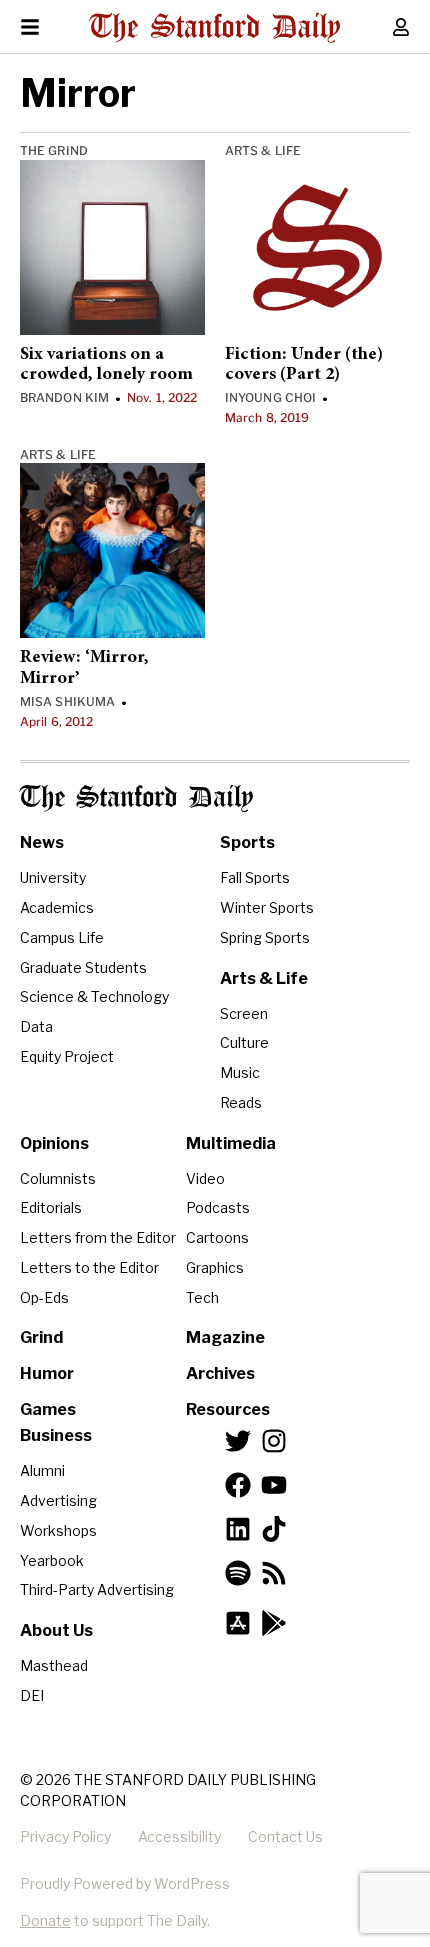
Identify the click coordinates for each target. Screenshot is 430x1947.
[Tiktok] (274, 1529)
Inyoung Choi (270, 397)
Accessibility (179, 1836)
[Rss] (274, 1573)
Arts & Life (263, 150)
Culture (244, 1042)
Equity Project (67, 1056)
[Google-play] (274, 1623)
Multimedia (231, 1143)
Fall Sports (255, 877)
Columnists (58, 1178)
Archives (220, 1373)
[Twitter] (238, 1441)
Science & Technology (94, 996)
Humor (47, 1373)
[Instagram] (274, 1441)
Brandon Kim (64, 397)
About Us (56, 1630)
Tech (202, 1297)
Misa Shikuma (67, 701)
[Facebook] (238, 1485)
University (53, 877)
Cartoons (217, 1237)
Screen (244, 1013)
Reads (241, 1102)
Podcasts (218, 1207)
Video (205, 1178)
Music (240, 1072)
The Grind (54, 150)
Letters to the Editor (89, 1267)
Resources (228, 1409)
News (42, 842)
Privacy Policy (65, 1836)
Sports (247, 842)
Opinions (54, 1143)
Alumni (42, 1470)
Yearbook (52, 1560)
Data (36, 1026)
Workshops (58, 1530)
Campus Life (62, 937)
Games (48, 1409)
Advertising (58, 1500)
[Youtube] (274, 1485)
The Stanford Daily (136, 798)
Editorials (51, 1207)
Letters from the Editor (98, 1237)
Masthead (54, 1665)
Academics (57, 907)
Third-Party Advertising (97, 1589)
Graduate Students (83, 967)
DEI (32, 1695)
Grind (41, 1337)
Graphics (215, 1267)
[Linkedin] (238, 1529)
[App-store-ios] (238, 1623)
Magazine (225, 1337)
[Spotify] (238, 1573)
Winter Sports (267, 907)
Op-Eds (44, 1297)
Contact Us (285, 1836)
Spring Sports (265, 937)
